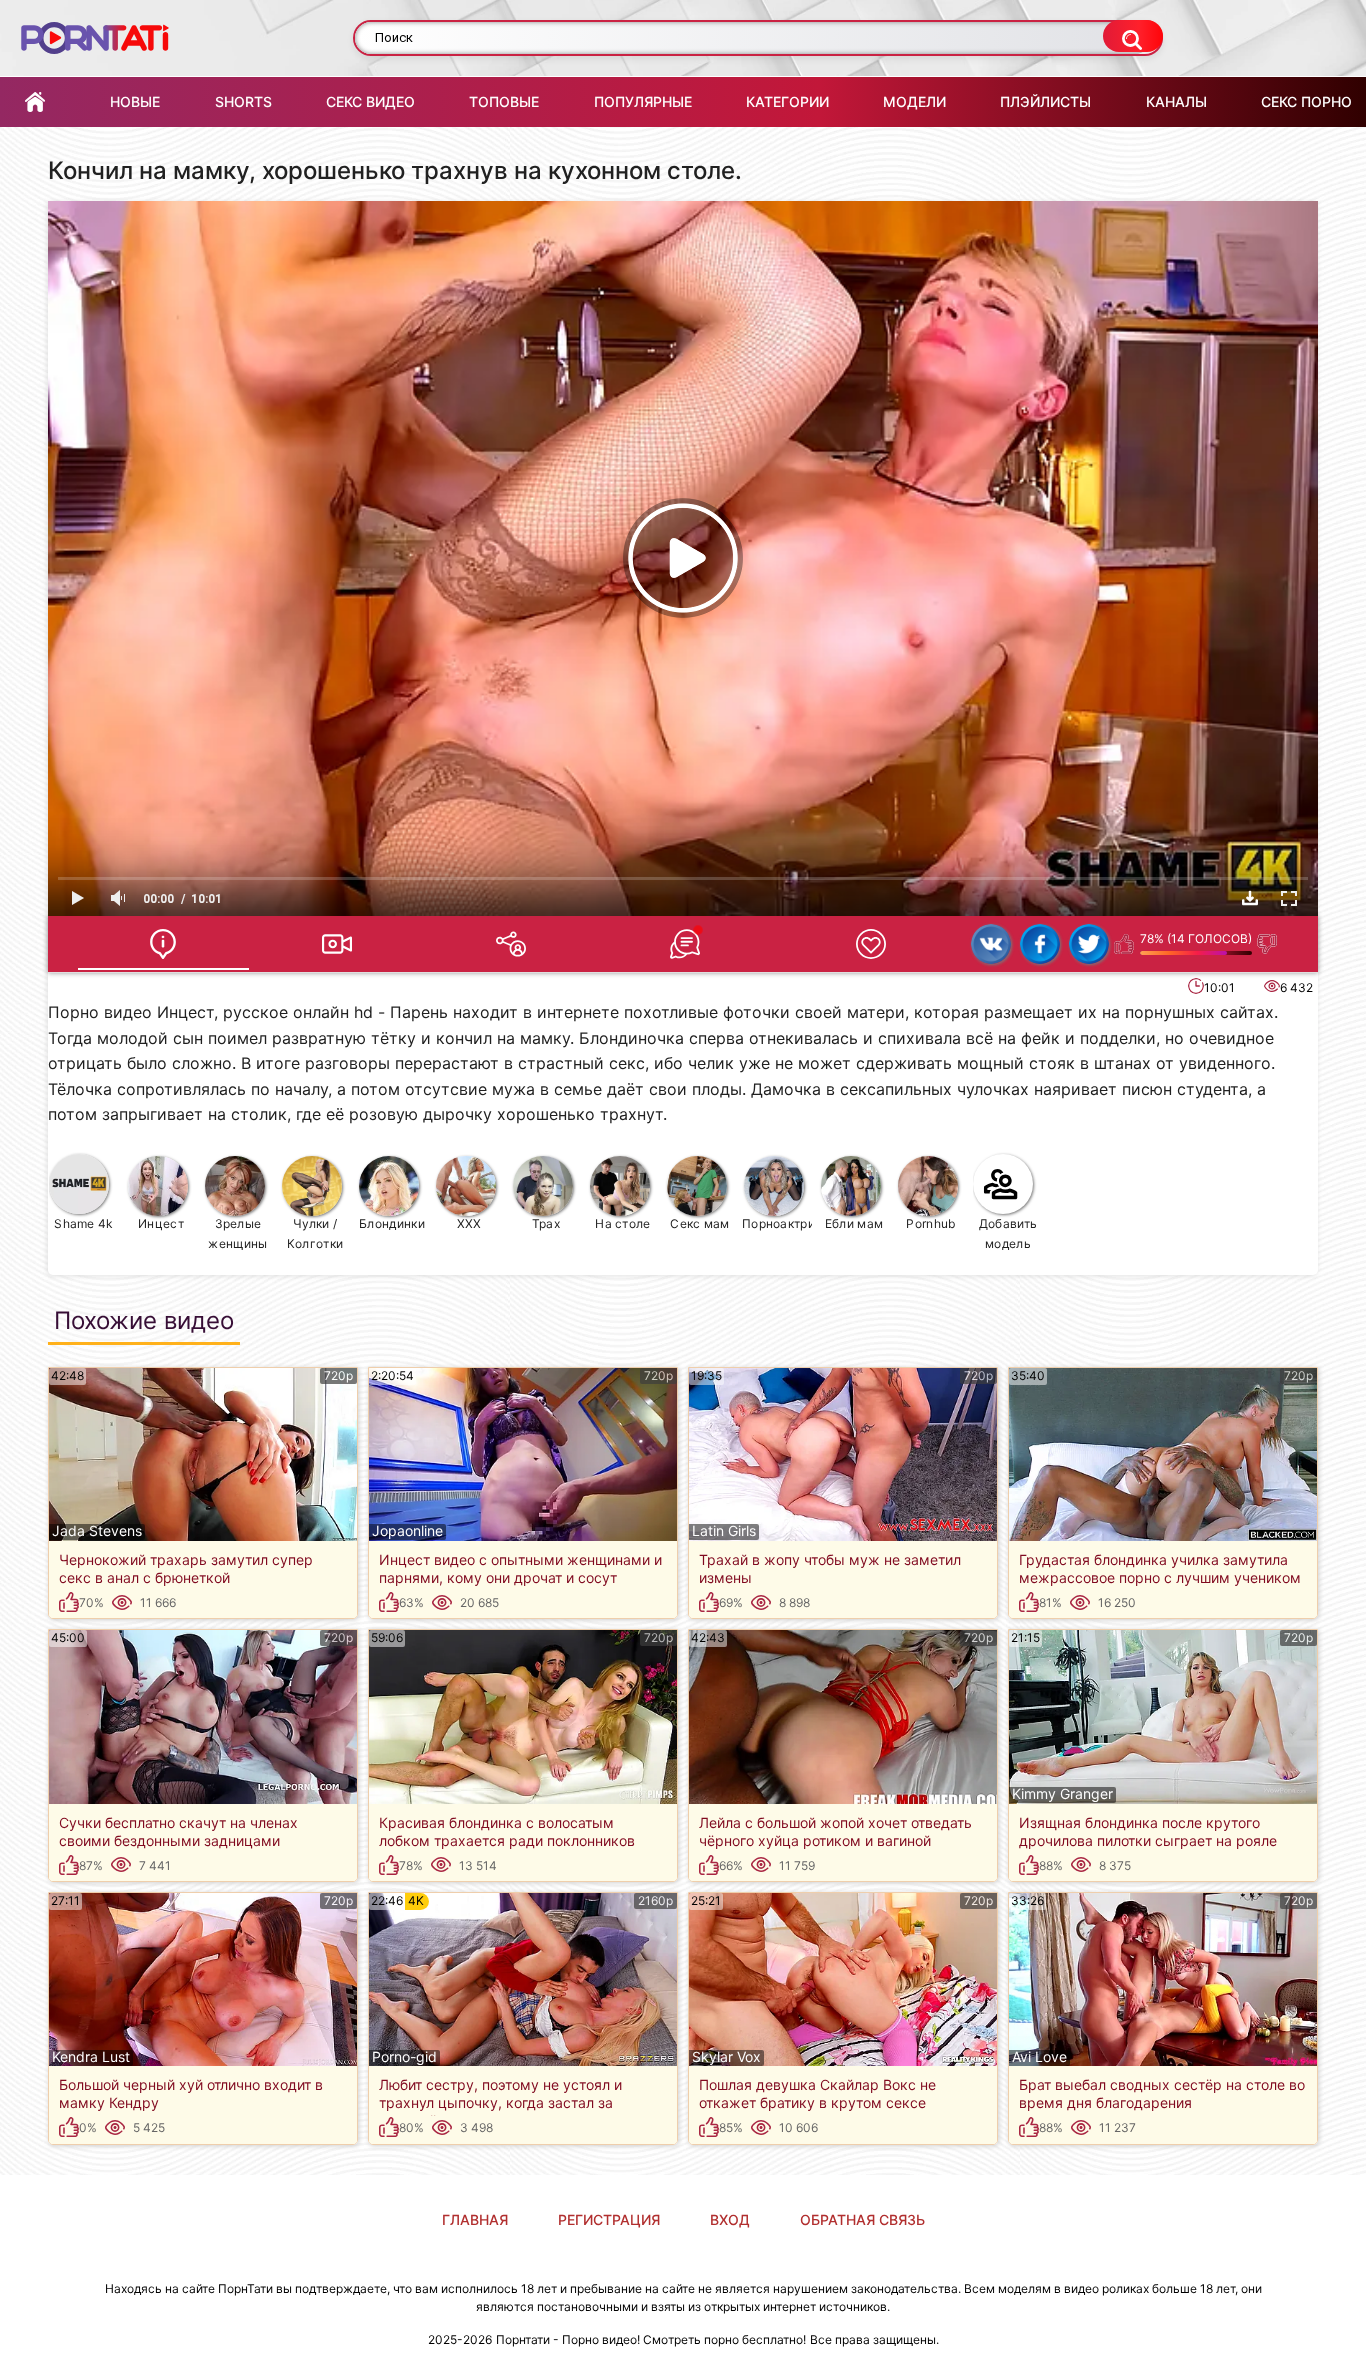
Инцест (161, 1223)
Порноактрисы (777, 1223)
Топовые (504, 101)
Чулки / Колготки (315, 1233)
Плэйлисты (1045, 101)
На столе (622, 1223)
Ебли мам (854, 1223)
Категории (787, 101)
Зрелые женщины (237, 1233)
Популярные (643, 101)
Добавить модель (1008, 1233)
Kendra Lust (91, 2057)
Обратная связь (862, 2219)
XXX (469, 1223)
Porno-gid (404, 2057)
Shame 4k (83, 1223)
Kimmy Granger (1062, 1794)
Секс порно (1306, 101)
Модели (914, 101)
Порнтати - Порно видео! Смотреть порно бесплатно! (651, 2339)
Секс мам (699, 1223)
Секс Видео (370, 101)
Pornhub (930, 1223)
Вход (730, 2219)
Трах (546, 1223)
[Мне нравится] (1124, 944)
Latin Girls (724, 1531)
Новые (135, 101)
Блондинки (392, 1223)
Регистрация (609, 2219)
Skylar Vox (726, 2057)
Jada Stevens (97, 1531)
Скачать (1250, 898)
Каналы (1176, 101)
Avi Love (1039, 2057)
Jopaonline (407, 1531)
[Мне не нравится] (1267, 944)
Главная (35, 102)
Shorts (243, 101)
